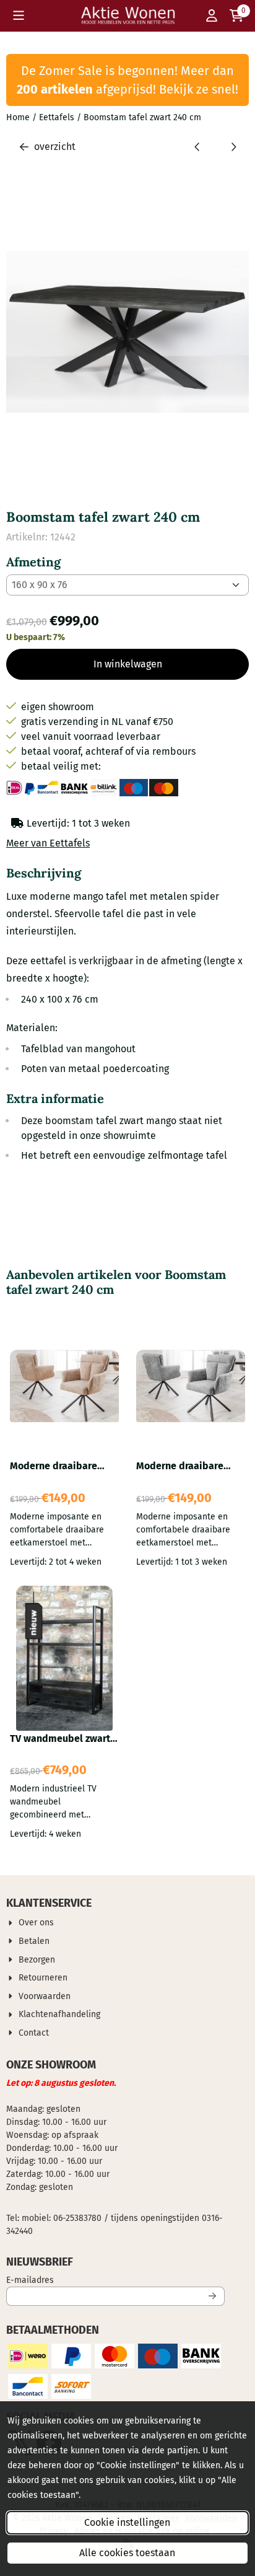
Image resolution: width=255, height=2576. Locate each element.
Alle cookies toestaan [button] (127, 2553)
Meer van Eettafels (48, 843)
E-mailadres (112, 2280)
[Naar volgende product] (233, 147)
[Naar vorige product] (197, 147)
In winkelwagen (128, 664)
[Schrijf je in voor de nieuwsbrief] (213, 2296)
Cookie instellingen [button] (127, 2522)
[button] (19, 15)
